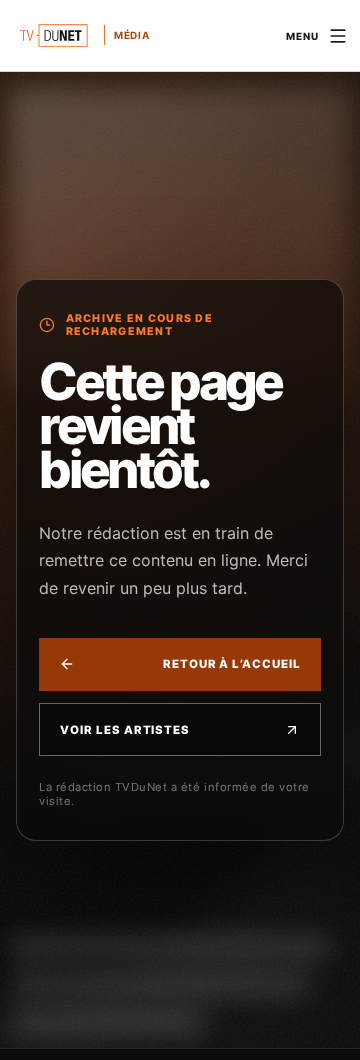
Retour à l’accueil (232, 664)
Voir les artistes (125, 730)
